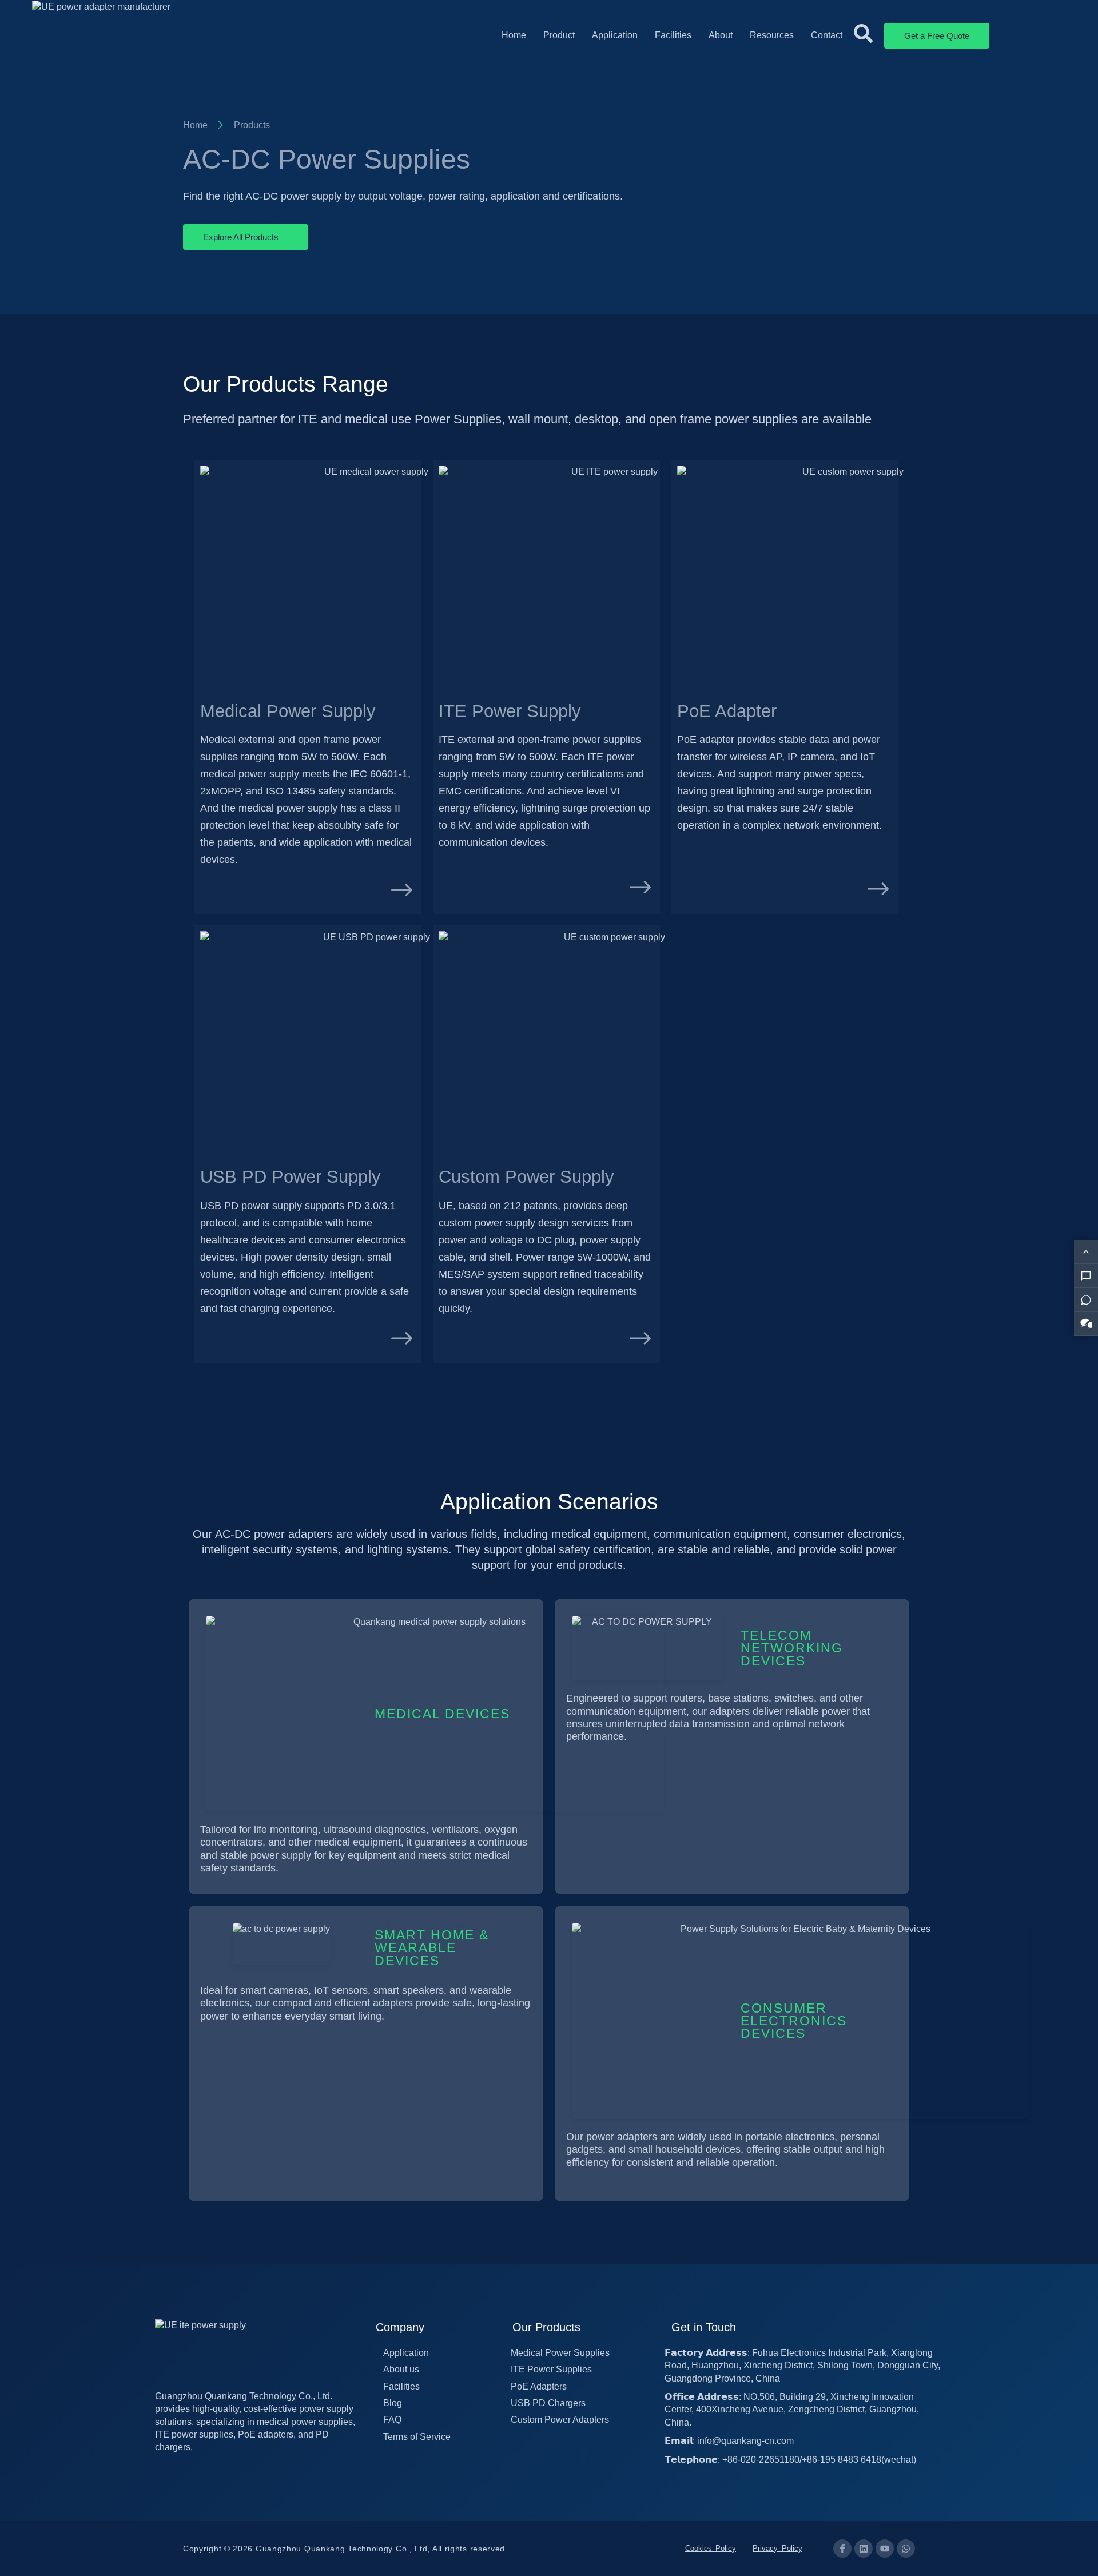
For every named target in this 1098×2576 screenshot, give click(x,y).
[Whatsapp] (906, 2549)
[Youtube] (885, 2549)
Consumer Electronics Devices (794, 2021)
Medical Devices (442, 1714)
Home (514, 35)
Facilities (673, 35)
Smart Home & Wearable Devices (432, 1948)
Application (615, 35)
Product (559, 35)
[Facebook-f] (842, 2549)
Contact (827, 35)
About (721, 35)
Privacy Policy (777, 2548)
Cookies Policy (711, 2548)
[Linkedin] (864, 2549)
